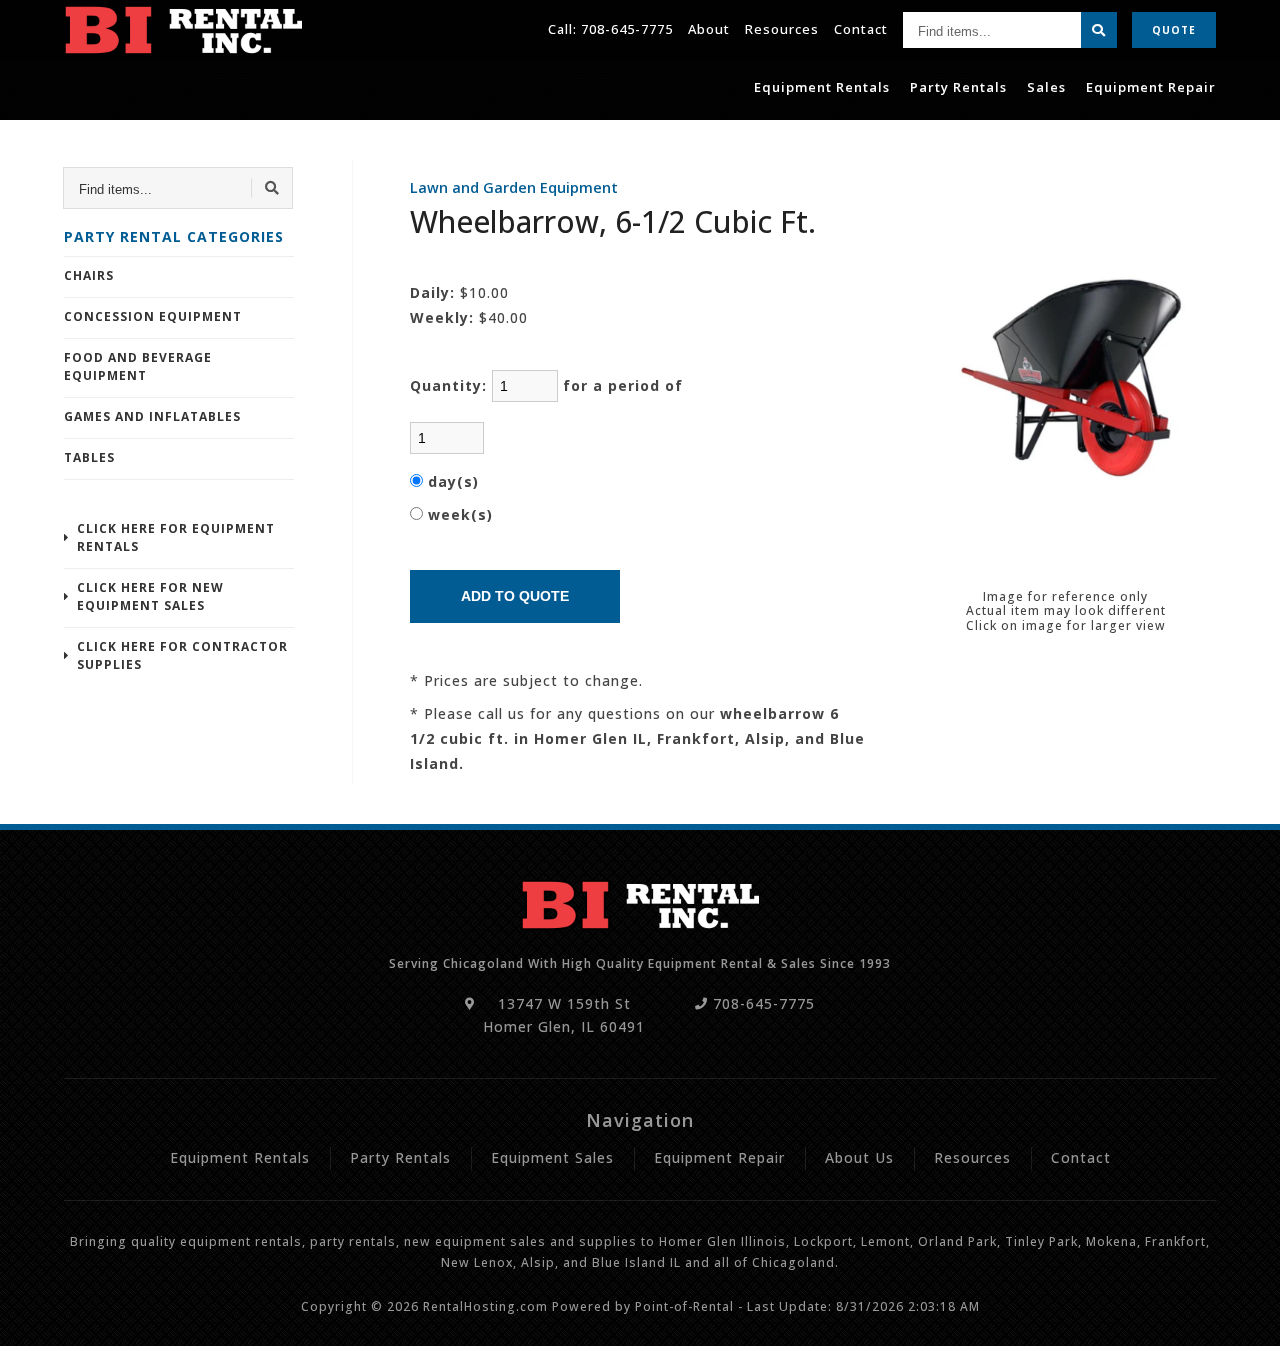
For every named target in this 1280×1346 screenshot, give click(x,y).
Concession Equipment (153, 316)
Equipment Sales (552, 1157)
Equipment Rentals (822, 87)
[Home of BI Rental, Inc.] (183, 30)
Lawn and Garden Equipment (514, 187)
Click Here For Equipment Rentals (176, 537)
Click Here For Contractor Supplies (182, 655)
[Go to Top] (1242, 1312)
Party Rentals (958, 87)
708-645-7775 (627, 29)
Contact (861, 29)
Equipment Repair (1151, 87)
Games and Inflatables (152, 416)
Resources (782, 29)
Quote (1174, 30)
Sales (1046, 87)
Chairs (89, 275)
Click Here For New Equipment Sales (150, 596)
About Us (859, 1157)
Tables (89, 457)
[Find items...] (1099, 30)
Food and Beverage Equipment (138, 366)
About (709, 29)
